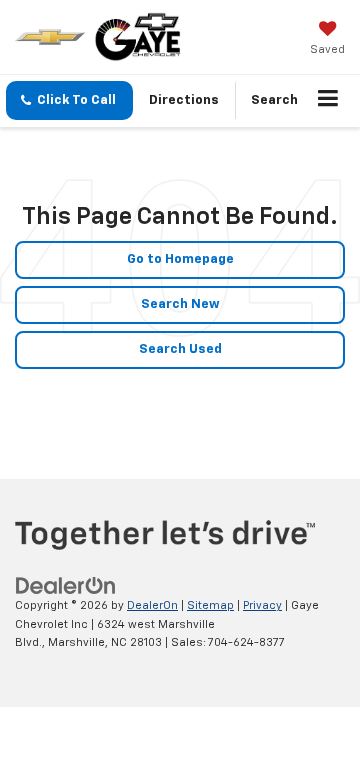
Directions (184, 100)
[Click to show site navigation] (328, 101)
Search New (180, 304)
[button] (69, 100)
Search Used (180, 349)
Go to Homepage (180, 259)
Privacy (262, 605)
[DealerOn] (66, 586)
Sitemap (210, 605)
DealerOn (152, 605)
